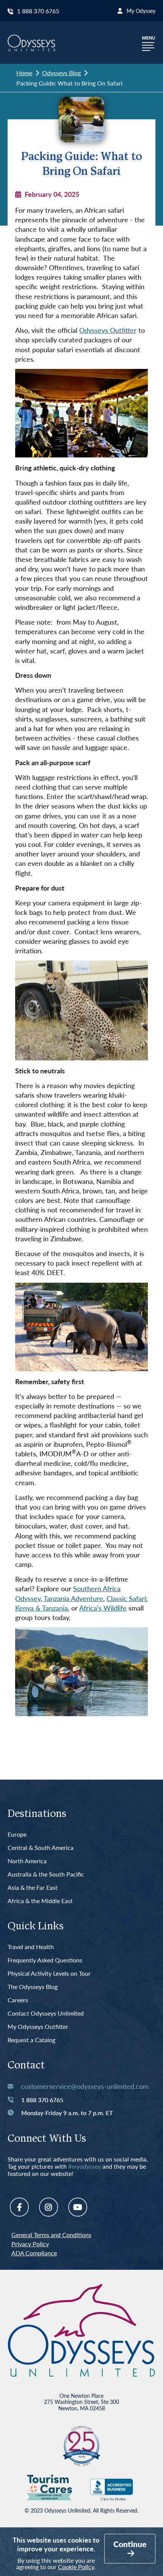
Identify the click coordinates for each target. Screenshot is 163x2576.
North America (27, 1861)
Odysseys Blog (61, 73)
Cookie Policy (76, 2567)
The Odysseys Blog (33, 1987)
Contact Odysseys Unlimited (46, 2013)
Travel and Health (31, 1947)
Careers (18, 2000)
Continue (130, 2544)
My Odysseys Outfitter (38, 2027)
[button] (149, 43)
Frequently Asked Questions (45, 1960)
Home (24, 73)
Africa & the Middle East (40, 1901)
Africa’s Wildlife (103, 1608)
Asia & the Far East (33, 1888)
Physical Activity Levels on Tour (49, 1974)
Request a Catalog (31, 2040)
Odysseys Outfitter (108, 330)
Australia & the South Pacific (46, 1874)
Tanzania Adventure (73, 1598)
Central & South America (41, 1848)
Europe (17, 1835)
